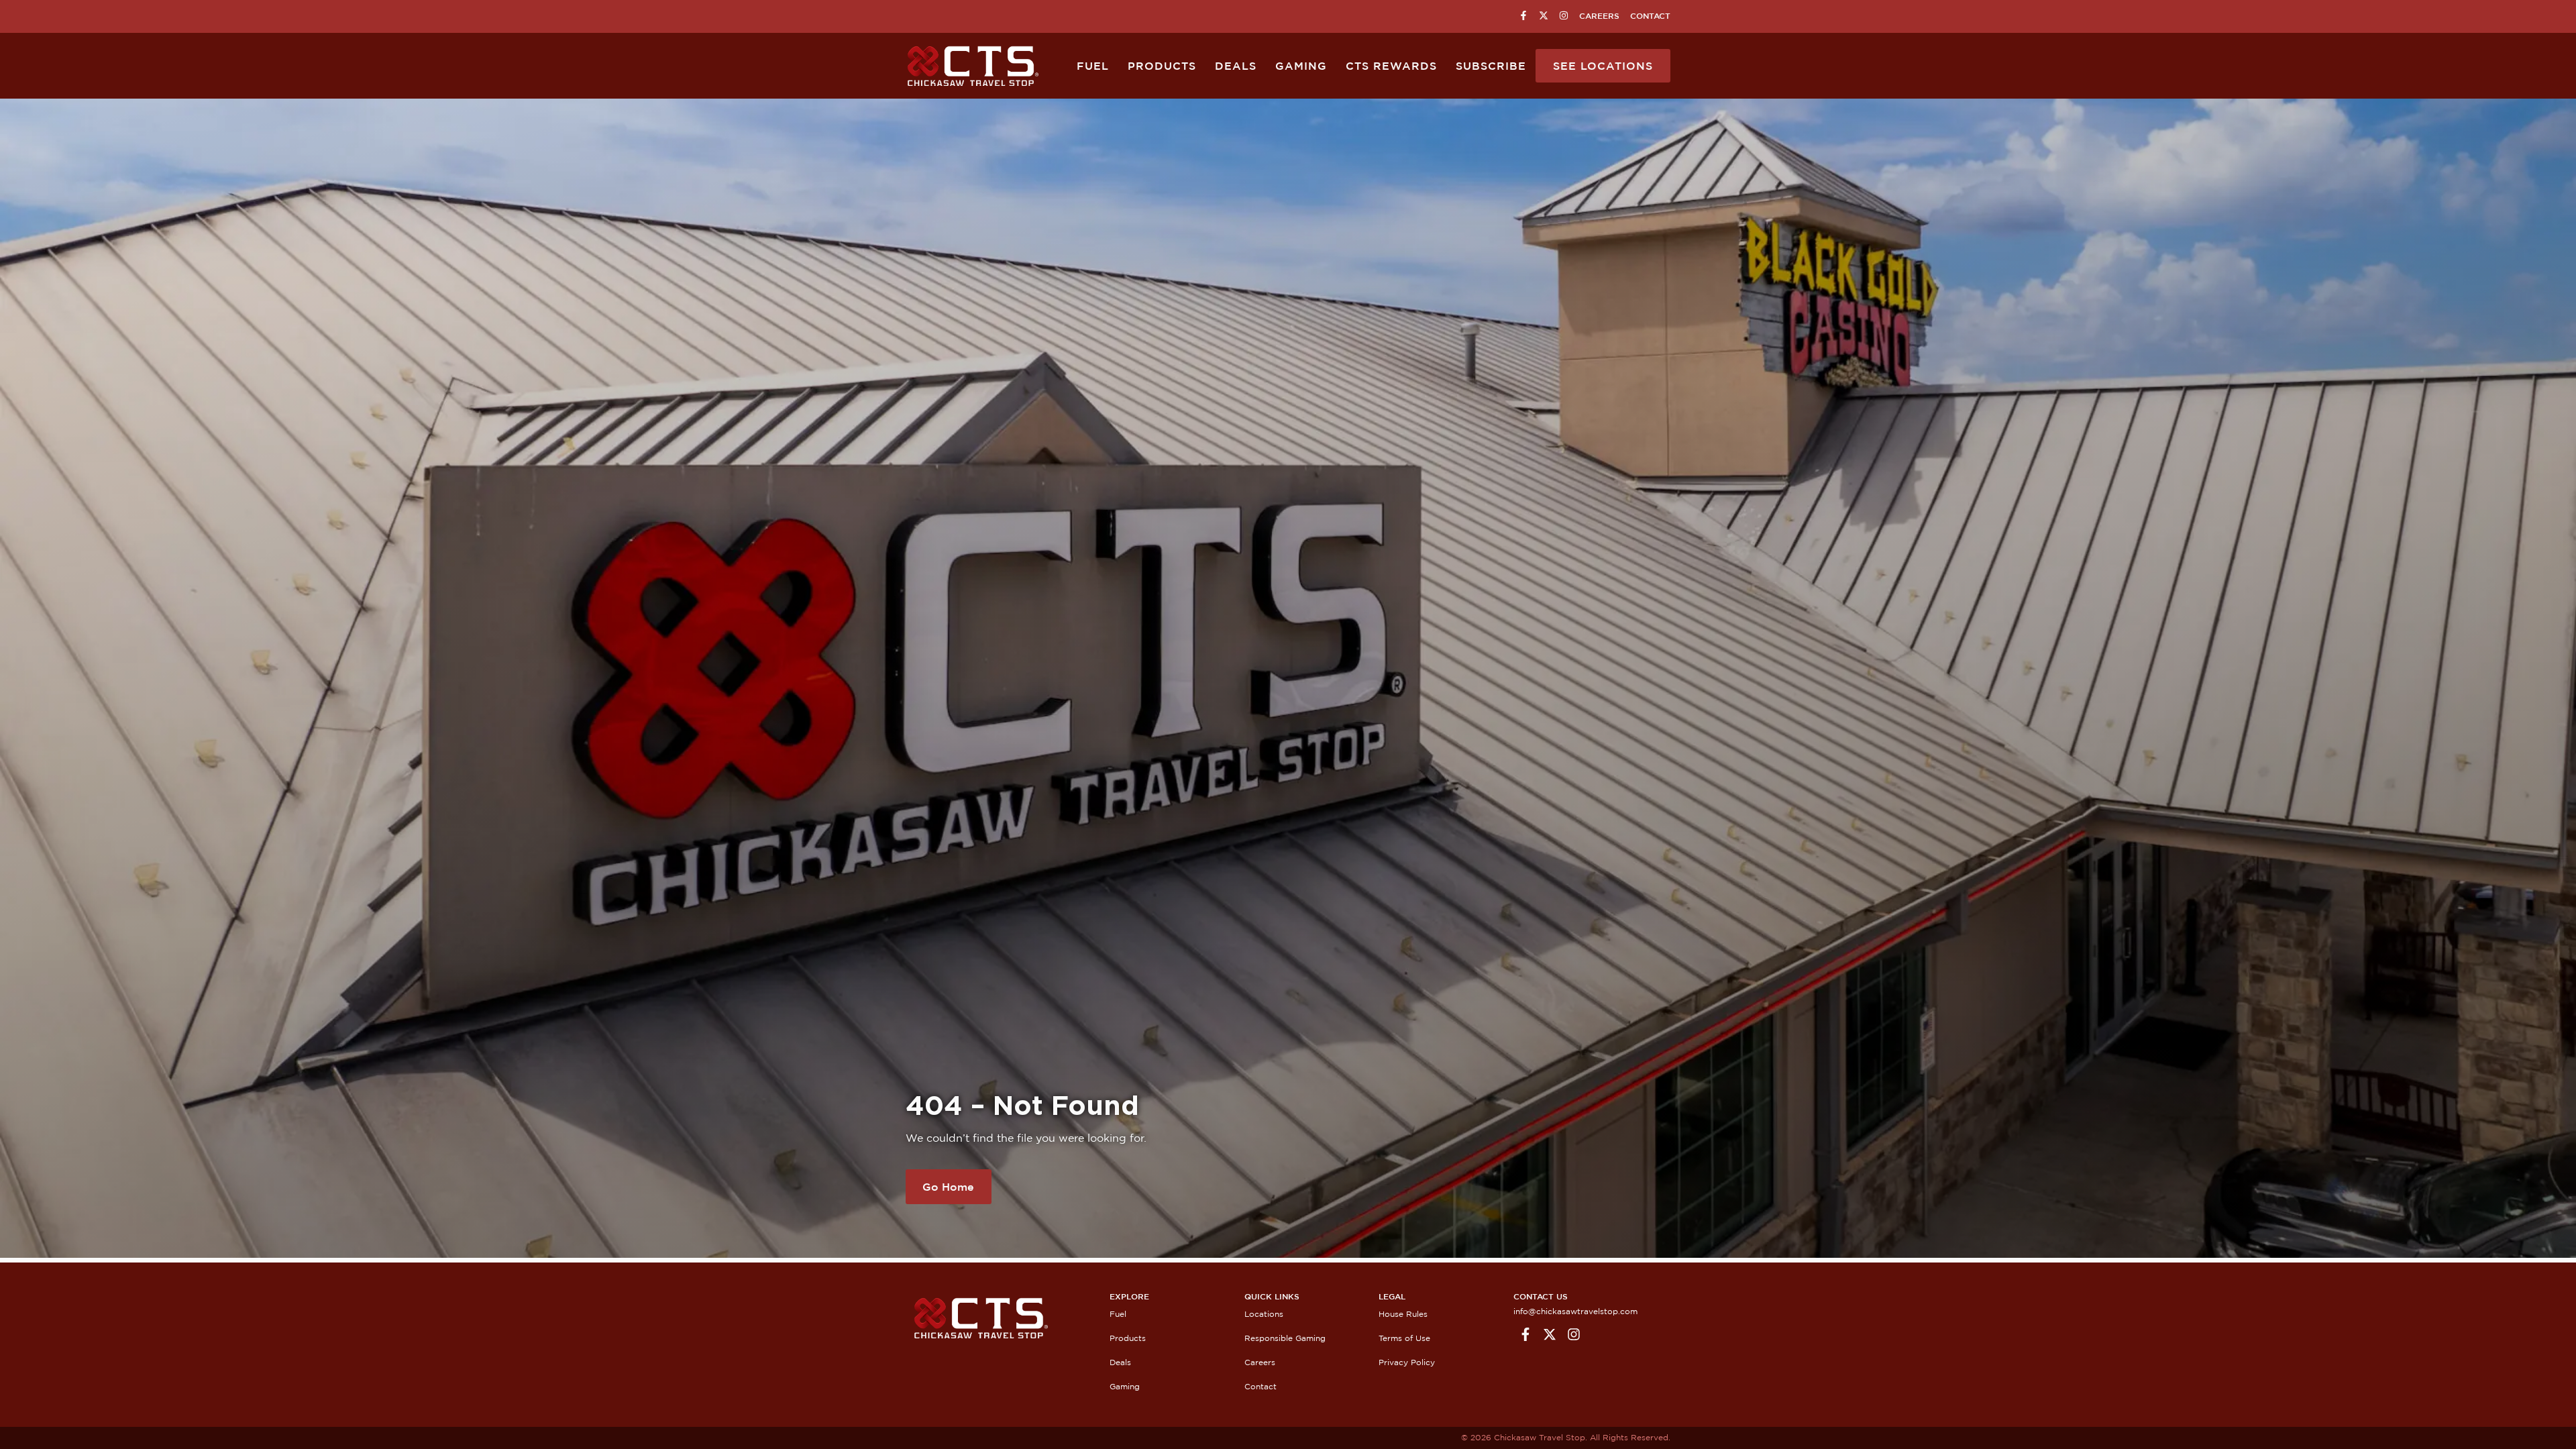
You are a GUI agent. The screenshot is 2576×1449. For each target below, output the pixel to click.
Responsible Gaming (1285, 1338)
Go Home (948, 1187)
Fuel (1093, 66)
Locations (1264, 1314)
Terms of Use (1404, 1338)
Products (1162, 66)
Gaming (1301, 66)
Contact (1650, 16)
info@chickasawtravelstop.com (1575, 1311)
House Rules (1403, 1314)
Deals (1236, 66)
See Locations (1603, 66)
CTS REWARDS (1391, 66)
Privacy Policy (1407, 1362)
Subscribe (1491, 66)
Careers (1599, 16)
